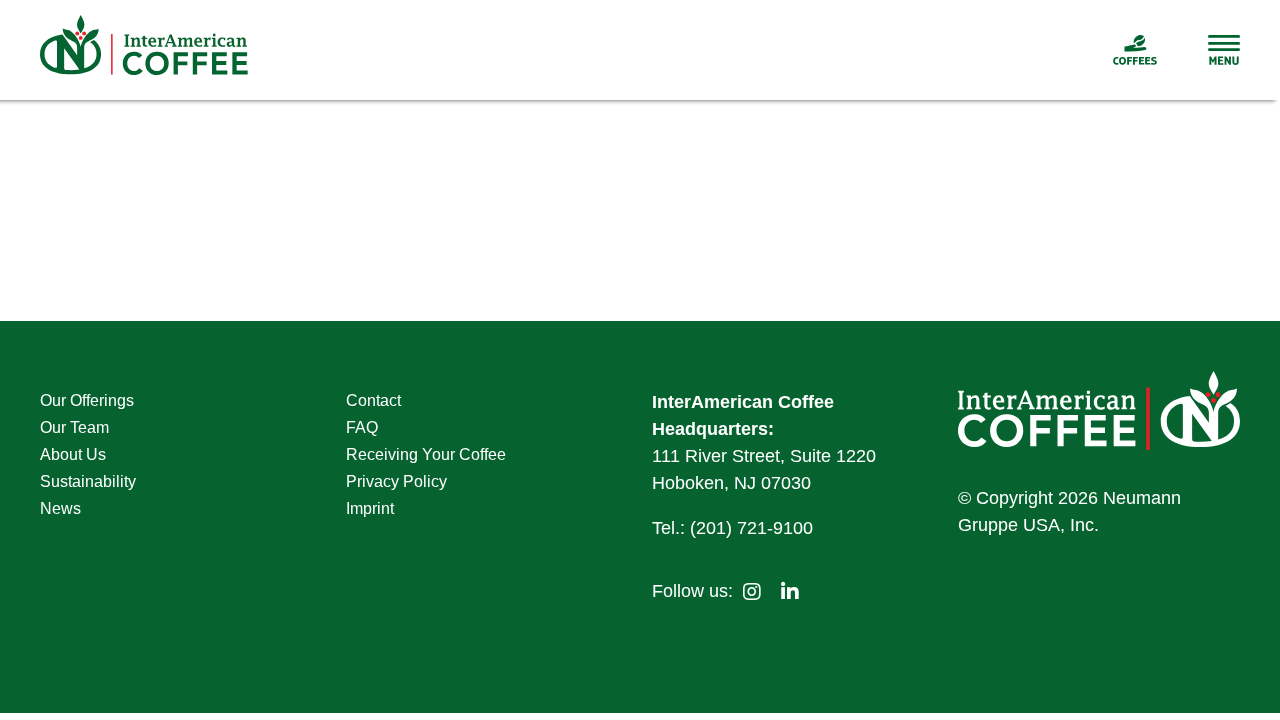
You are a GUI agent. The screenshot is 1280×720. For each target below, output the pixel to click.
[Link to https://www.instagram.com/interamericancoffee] (752, 592)
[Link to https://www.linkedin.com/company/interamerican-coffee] (790, 592)
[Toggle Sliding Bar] (1199, 50)
